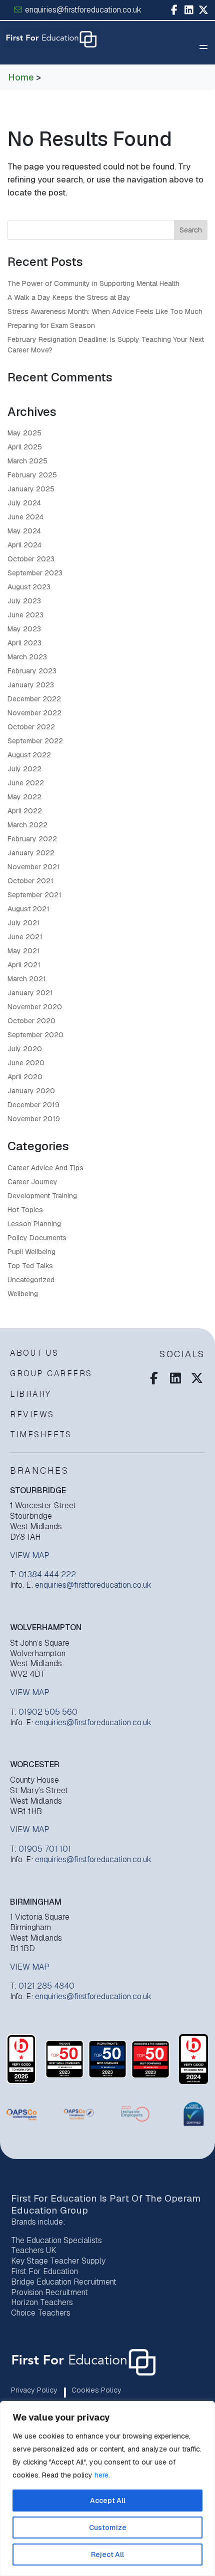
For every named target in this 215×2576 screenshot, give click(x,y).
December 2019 (33, 1105)
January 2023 (31, 685)
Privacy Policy (34, 2390)
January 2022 (31, 853)
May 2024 (24, 531)
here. (102, 2475)
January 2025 (31, 489)
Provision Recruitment (49, 2292)
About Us (34, 1353)
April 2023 (24, 643)
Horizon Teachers (42, 2302)
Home (21, 77)
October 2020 (31, 1021)
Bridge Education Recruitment (64, 2282)
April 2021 (24, 965)
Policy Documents (37, 1238)
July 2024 (24, 503)
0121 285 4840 (46, 1986)
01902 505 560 (48, 1712)
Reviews (32, 1414)
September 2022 (35, 741)
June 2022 (26, 783)
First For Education (44, 2271)
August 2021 (28, 909)
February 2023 (32, 671)
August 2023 (29, 587)
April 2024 (24, 545)
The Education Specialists (56, 2240)
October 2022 (31, 727)
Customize (108, 2528)
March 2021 (27, 979)
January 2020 (31, 1091)
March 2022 (27, 825)
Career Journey (32, 1182)
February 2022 (32, 839)
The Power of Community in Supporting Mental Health (93, 283)
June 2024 (25, 517)
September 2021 (34, 895)
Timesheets (41, 1434)
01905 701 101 (45, 1849)
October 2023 (31, 559)
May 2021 (24, 951)
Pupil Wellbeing (31, 1252)
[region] (107, 2489)
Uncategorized (31, 1280)
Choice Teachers (41, 2313)
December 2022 (34, 699)
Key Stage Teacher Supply (58, 2261)
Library (31, 1394)
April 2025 (25, 447)
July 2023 (24, 601)
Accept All (108, 2501)
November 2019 (34, 1119)
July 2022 (24, 769)
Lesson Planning (34, 1224)
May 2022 (24, 797)
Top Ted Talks (30, 1266)
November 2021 (34, 867)
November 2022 (34, 713)
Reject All (107, 2555)
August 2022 (29, 755)
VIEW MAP (30, 1556)
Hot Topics (25, 1210)
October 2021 (30, 881)
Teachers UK (34, 2250)
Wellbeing (23, 1294)
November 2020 (35, 1007)
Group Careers (51, 1373)
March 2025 (27, 461)
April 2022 (25, 811)
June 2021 (25, 937)
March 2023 (27, 657)
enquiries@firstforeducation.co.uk (82, 10)
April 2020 (25, 1077)
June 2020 (26, 1063)
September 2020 (35, 1035)
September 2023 (35, 573)
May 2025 (24, 433)
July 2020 (25, 1049)
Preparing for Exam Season (51, 325)
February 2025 (32, 475)
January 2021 (30, 993)
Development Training (42, 1196)
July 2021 (24, 923)
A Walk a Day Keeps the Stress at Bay (69, 297)
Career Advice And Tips (45, 1168)
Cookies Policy (96, 2390)
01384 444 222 (47, 1574)
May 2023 (24, 629)
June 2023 (25, 615)
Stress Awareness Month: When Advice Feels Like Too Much (105, 311)
